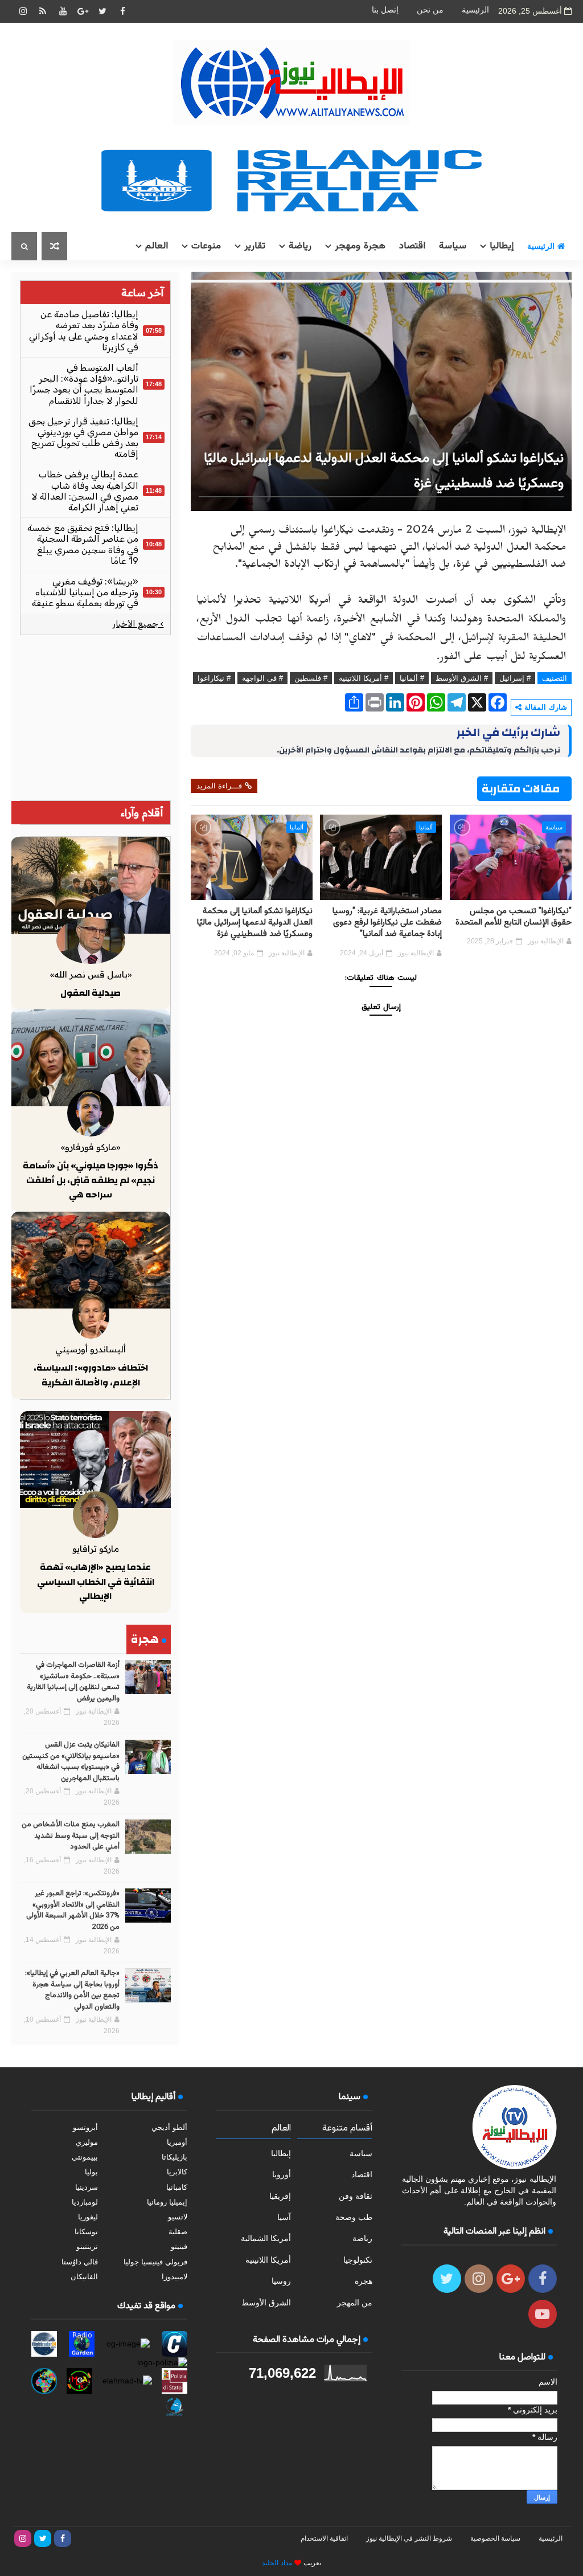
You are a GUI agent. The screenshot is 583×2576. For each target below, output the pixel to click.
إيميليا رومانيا (167, 2202)
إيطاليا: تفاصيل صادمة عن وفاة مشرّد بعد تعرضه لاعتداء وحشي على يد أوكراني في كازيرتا (84, 331)
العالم (157, 246)
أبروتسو (85, 2127)
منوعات (206, 246)
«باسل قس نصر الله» (91, 974)
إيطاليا (502, 246)
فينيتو (179, 2246)
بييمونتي (85, 2157)
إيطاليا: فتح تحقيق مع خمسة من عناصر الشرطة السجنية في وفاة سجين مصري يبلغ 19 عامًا (83, 544)
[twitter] (102, 11)
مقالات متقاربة (521, 789)
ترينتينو (87, 2246)
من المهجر (355, 2303)
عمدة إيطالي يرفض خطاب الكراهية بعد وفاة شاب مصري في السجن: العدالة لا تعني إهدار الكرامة (85, 491)
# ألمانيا (412, 678)
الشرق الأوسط (266, 2303)
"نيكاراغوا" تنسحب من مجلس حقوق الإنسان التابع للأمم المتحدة (514, 917)
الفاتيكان (84, 2277)
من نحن (430, 10)
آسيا (284, 2217)
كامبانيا (177, 2187)
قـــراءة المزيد (219, 786)
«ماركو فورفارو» (91, 1147)
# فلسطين (311, 678)
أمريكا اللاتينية (268, 2260)
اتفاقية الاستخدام (324, 2538)
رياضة (300, 246)
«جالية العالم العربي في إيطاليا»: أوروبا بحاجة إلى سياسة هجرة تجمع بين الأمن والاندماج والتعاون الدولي (72, 1990)
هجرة (364, 2281)
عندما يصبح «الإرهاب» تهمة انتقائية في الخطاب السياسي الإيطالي (96, 1582)
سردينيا (87, 2187)
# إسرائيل (515, 678)
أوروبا (282, 2174)
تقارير (255, 246)
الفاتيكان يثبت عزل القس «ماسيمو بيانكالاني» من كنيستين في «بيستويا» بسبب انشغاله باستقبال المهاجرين (71, 1762)
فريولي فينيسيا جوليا (155, 2262)
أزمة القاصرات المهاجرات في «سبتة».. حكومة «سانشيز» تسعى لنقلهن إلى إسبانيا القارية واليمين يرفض (73, 1682)
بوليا (91, 2172)
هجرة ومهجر (360, 246)
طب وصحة (354, 2217)
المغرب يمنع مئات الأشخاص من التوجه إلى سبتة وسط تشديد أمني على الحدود (71, 1836)
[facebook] (122, 11)
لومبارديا (85, 2202)
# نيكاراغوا (214, 678)
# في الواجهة (262, 678)
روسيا (281, 2281)
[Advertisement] (95, 718)
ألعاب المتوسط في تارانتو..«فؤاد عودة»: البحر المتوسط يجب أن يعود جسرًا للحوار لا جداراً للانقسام (84, 384)
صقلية (178, 2232)
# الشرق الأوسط (462, 678)
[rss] (43, 11)
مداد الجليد (277, 2563)
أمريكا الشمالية (266, 2238)
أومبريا (177, 2142)
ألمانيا (426, 827)
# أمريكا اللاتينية (364, 678)
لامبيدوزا (175, 2277)
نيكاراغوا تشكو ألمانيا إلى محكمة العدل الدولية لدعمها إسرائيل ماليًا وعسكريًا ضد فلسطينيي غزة (255, 923)
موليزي (87, 2142)
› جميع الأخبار (138, 624)
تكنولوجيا (358, 2260)
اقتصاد (412, 246)
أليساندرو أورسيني (91, 1349)
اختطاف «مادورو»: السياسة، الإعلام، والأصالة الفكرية (91, 1375)
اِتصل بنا (385, 10)
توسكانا (86, 2232)
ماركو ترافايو (96, 1549)
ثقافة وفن (356, 2196)
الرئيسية (475, 10)
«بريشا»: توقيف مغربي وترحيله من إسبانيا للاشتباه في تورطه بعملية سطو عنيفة (85, 592)
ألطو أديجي (169, 2127)
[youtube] (63, 11)
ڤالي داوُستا (80, 2262)
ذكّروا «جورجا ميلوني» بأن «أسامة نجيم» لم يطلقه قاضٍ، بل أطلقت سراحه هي (91, 1180)
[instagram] (23, 11)
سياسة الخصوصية (495, 2538)
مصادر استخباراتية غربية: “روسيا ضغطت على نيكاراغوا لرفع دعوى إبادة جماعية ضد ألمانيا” (387, 923)
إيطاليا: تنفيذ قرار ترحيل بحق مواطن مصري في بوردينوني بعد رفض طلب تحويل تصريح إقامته (83, 438)
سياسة (453, 246)
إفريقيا (280, 2196)
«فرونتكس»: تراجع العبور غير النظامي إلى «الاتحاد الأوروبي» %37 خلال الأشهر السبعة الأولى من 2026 (73, 1910)
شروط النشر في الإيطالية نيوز (409, 2538)
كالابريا (177, 2172)
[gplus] (83, 11)
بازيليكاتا (175, 2157)
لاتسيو (178, 2217)
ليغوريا (88, 2217)
